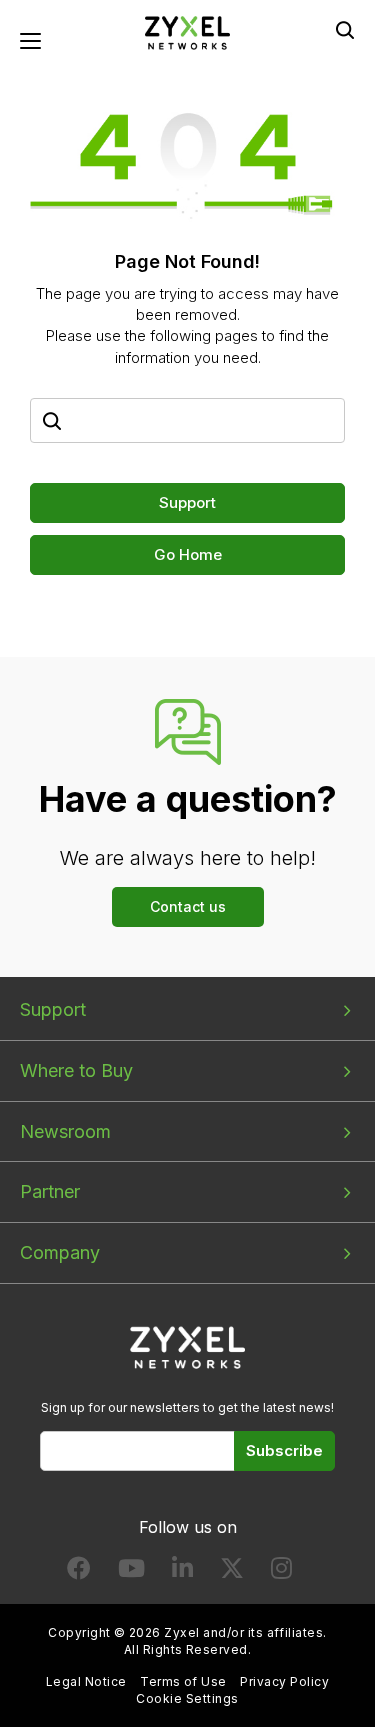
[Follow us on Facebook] (79, 1572)
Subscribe (284, 1450)
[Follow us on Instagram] (281, 1572)
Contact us (188, 906)
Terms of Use (183, 1681)
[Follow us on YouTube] (131, 1572)
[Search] (345, 30)
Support (187, 502)
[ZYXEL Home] (188, 31)
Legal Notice (86, 1681)
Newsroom (65, 1131)
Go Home (188, 554)
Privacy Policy (284, 1681)
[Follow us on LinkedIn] (182, 1572)
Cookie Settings (187, 1698)
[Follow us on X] (232, 1572)
